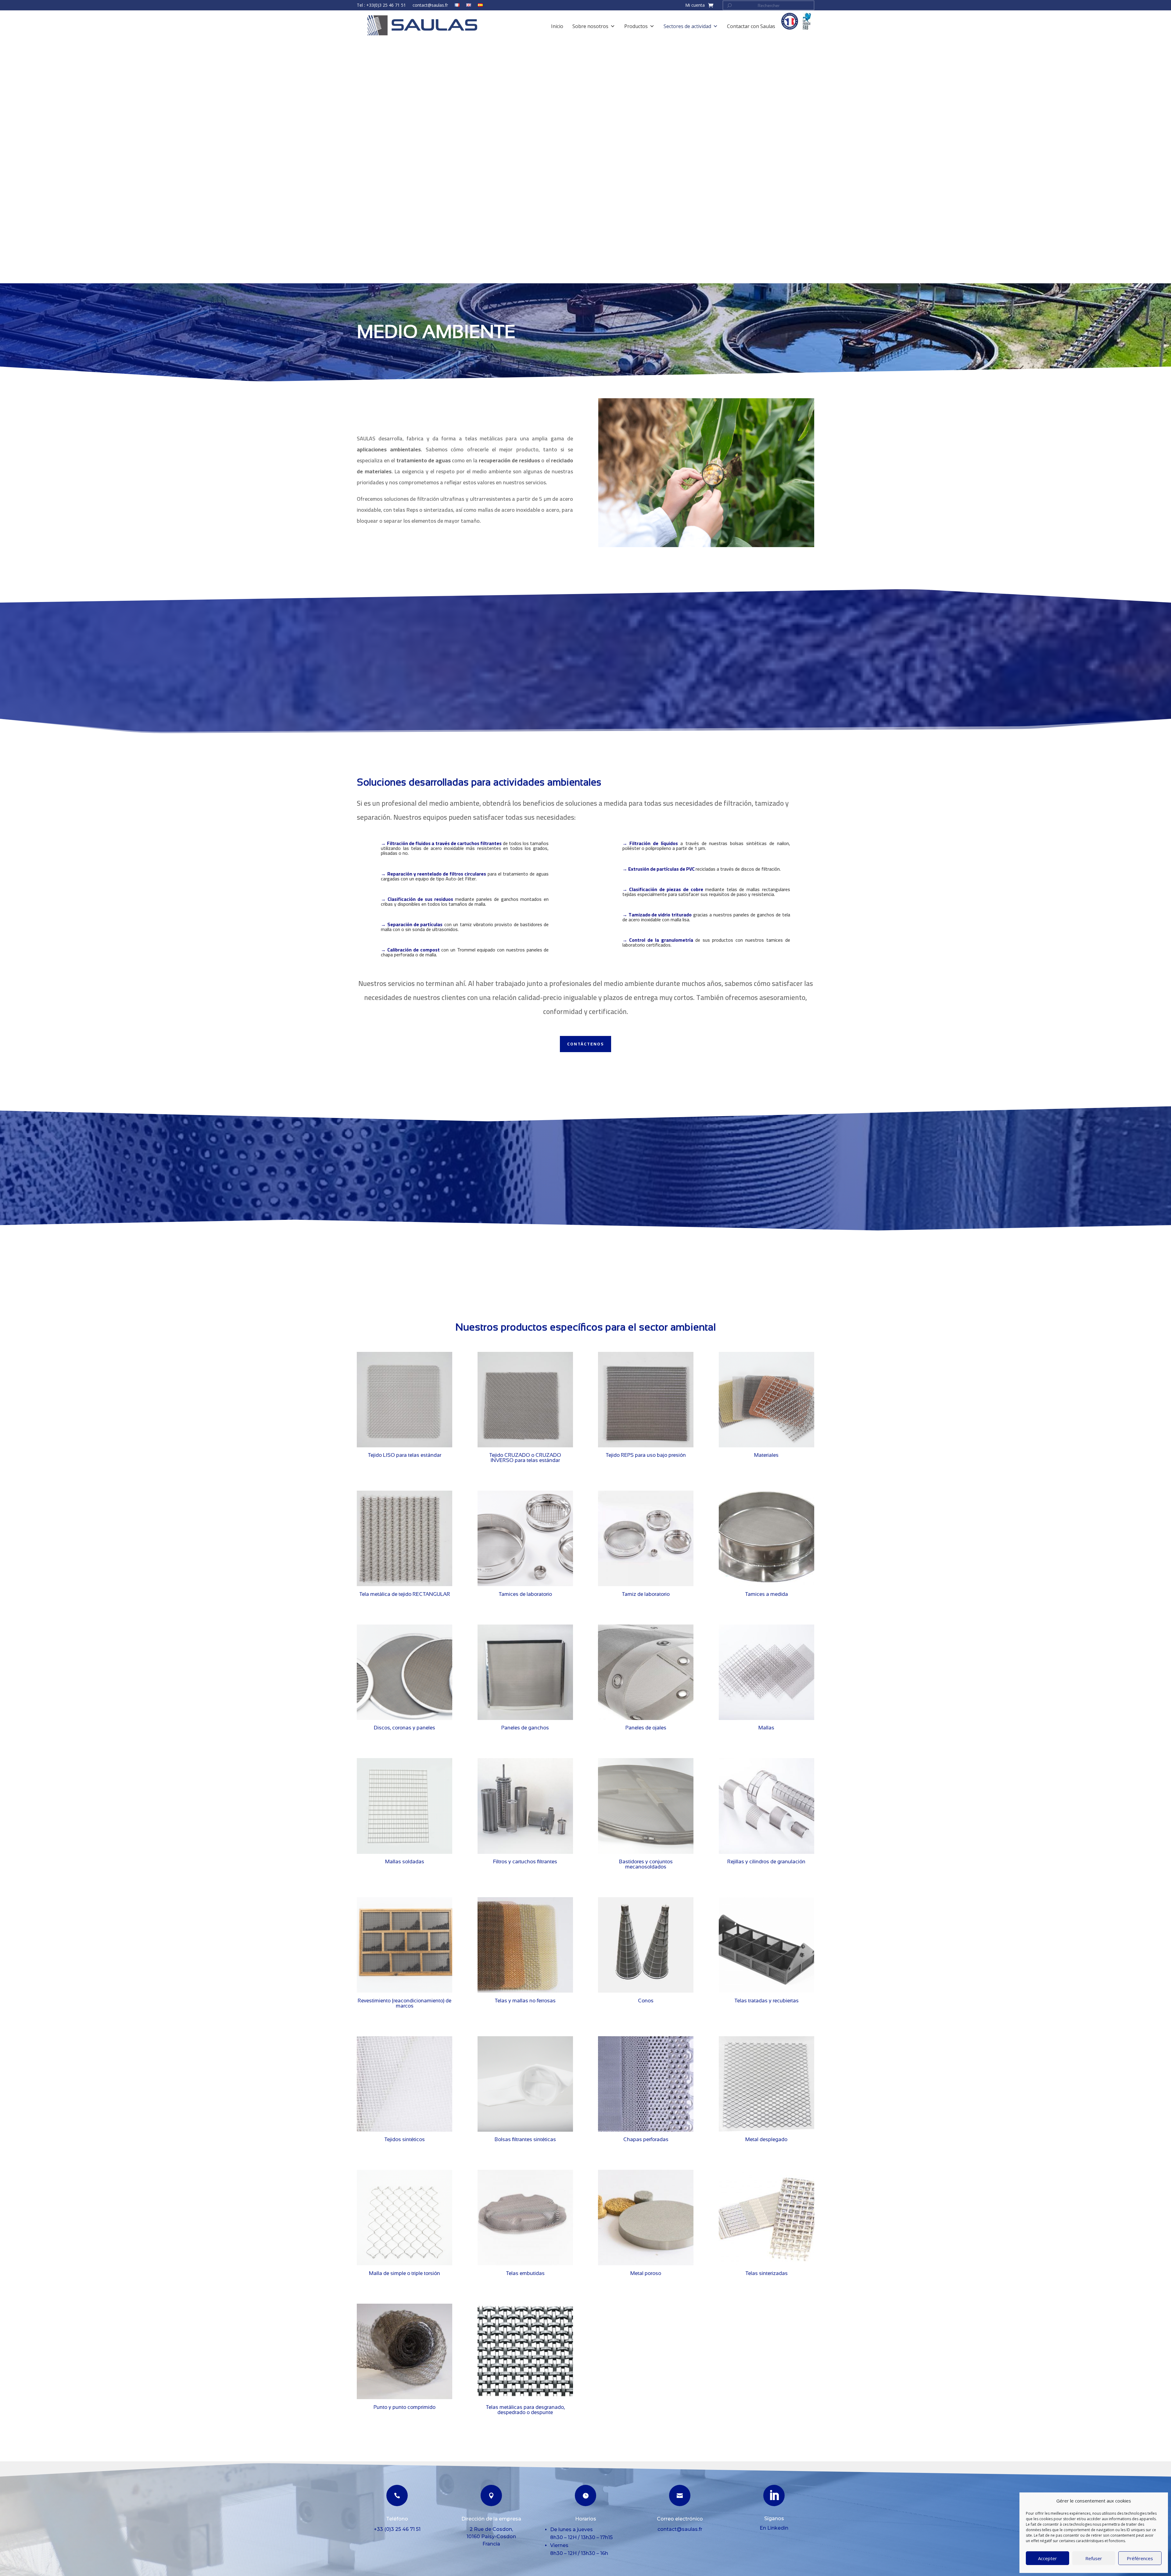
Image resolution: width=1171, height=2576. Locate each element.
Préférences (1140, 2558)
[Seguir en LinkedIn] (774, 2495)
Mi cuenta (695, 5)
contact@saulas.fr (430, 5)
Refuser (1094, 2558)
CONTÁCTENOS (585, 1044)
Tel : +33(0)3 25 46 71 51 (381, 5)
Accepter (1047, 2558)
